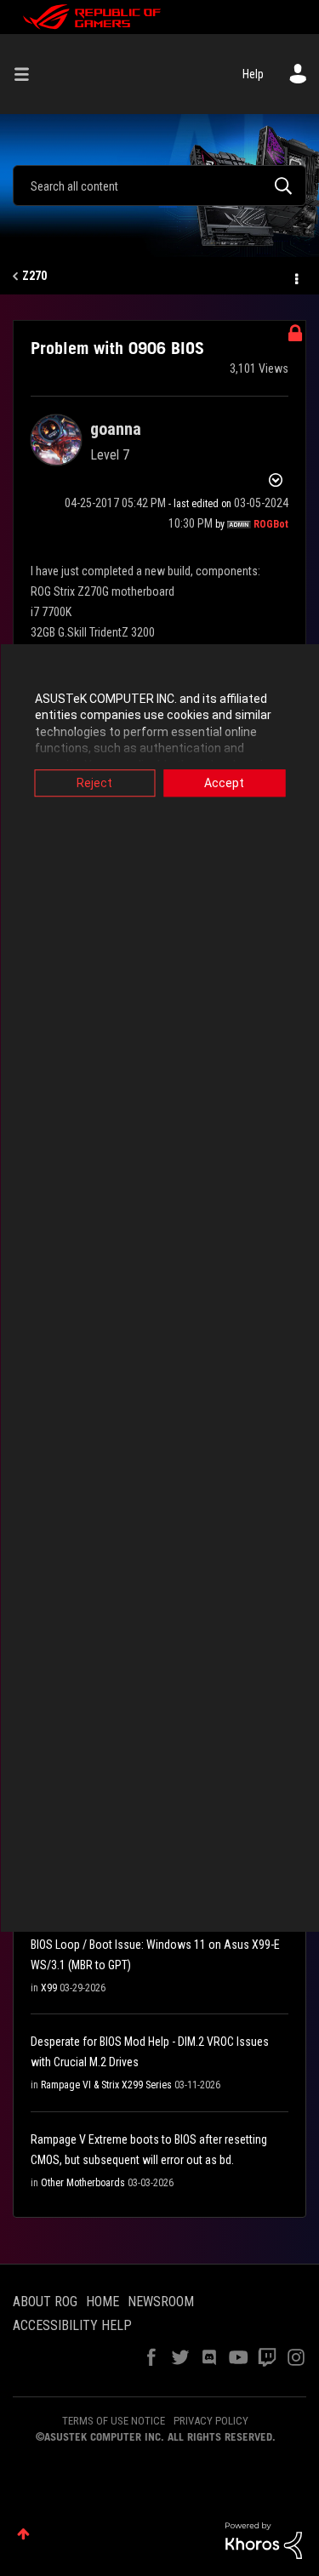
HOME (103, 2302)
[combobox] (159, 186)
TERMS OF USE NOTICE (114, 2421)
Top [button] (23, 2534)
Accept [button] (224, 783)
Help (253, 74)
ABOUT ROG (45, 2302)
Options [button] (295, 277)
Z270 (34, 276)
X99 (49, 1988)
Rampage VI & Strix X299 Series (106, 2085)
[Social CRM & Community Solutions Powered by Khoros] (264, 2539)
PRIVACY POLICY (211, 2421)
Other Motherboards (83, 2183)
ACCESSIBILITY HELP (72, 2325)
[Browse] (28, 74)
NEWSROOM (161, 2302)
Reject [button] (94, 783)
